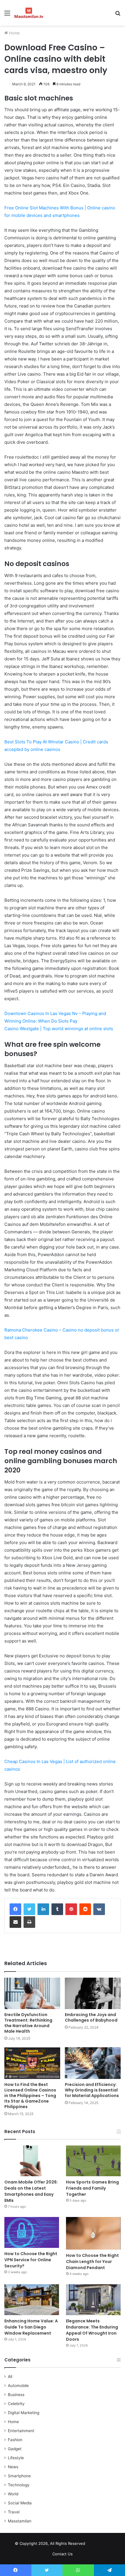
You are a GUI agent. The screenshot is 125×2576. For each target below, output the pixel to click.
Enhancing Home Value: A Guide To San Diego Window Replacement (31, 2327)
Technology (19, 2485)
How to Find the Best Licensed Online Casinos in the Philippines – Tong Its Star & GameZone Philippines (30, 2096)
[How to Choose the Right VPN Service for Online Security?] (32, 2232)
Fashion (15, 2440)
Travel (14, 2512)
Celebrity (16, 2404)
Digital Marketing (24, 2413)
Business (16, 2395)
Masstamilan (20, 2521)
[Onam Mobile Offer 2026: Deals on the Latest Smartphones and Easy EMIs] (32, 2161)
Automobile (18, 2386)
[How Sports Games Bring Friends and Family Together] (93, 2161)
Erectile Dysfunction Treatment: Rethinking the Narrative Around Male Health (28, 2023)
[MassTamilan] (29, 13)
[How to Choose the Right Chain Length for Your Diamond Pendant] (93, 2233)
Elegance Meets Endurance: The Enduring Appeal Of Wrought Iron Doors (92, 2330)
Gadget (15, 2449)
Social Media (20, 2503)
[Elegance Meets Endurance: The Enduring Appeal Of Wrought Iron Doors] (93, 2300)
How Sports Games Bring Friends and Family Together (92, 2188)
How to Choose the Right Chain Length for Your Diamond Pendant (92, 2262)
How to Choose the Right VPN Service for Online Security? (31, 2260)
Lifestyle (16, 2458)
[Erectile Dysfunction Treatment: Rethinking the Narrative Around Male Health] (32, 1993)
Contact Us (63, 2554)
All (10, 2377)
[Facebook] (15, 1909)
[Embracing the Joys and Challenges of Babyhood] (93, 1993)
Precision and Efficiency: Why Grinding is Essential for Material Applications (92, 2090)
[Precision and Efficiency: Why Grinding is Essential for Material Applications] (93, 2063)
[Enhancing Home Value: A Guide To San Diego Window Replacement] (32, 2300)
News (13, 2467)
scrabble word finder (93, 2545)
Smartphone (19, 2476)
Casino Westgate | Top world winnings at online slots (59, 1029)
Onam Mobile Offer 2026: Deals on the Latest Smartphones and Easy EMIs (31, 2191)
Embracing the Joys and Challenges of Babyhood (91, 2017)
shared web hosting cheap (104, 2545)
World (13, 2494)
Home (14, 33)
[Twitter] (29, 1909)
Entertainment (21, 2431)
